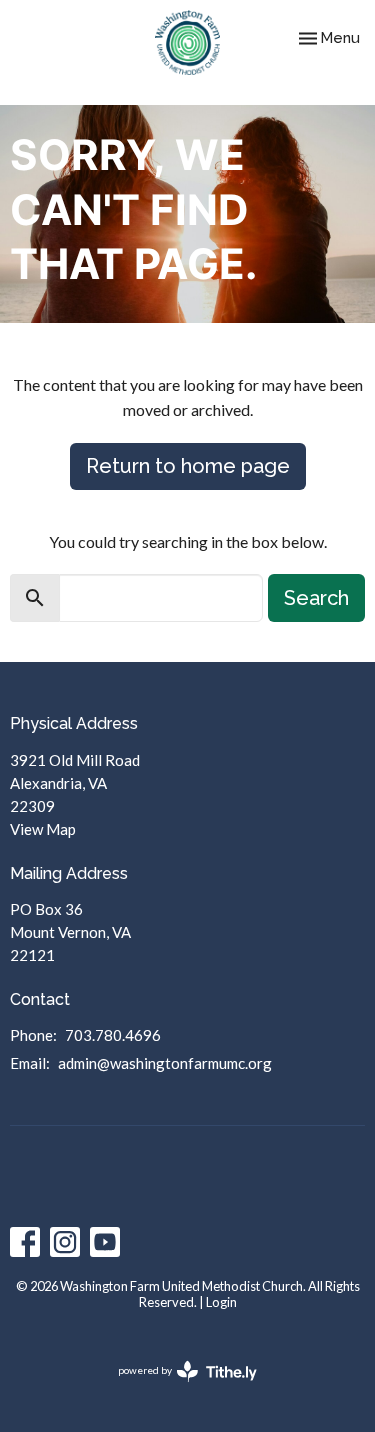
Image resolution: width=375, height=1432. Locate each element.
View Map (43, 829)
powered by (177, 1387)
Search (316, 598)
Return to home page (188, 466)
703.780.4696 (113, 1035)
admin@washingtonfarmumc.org (165, 1063)
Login (221, 1302)
